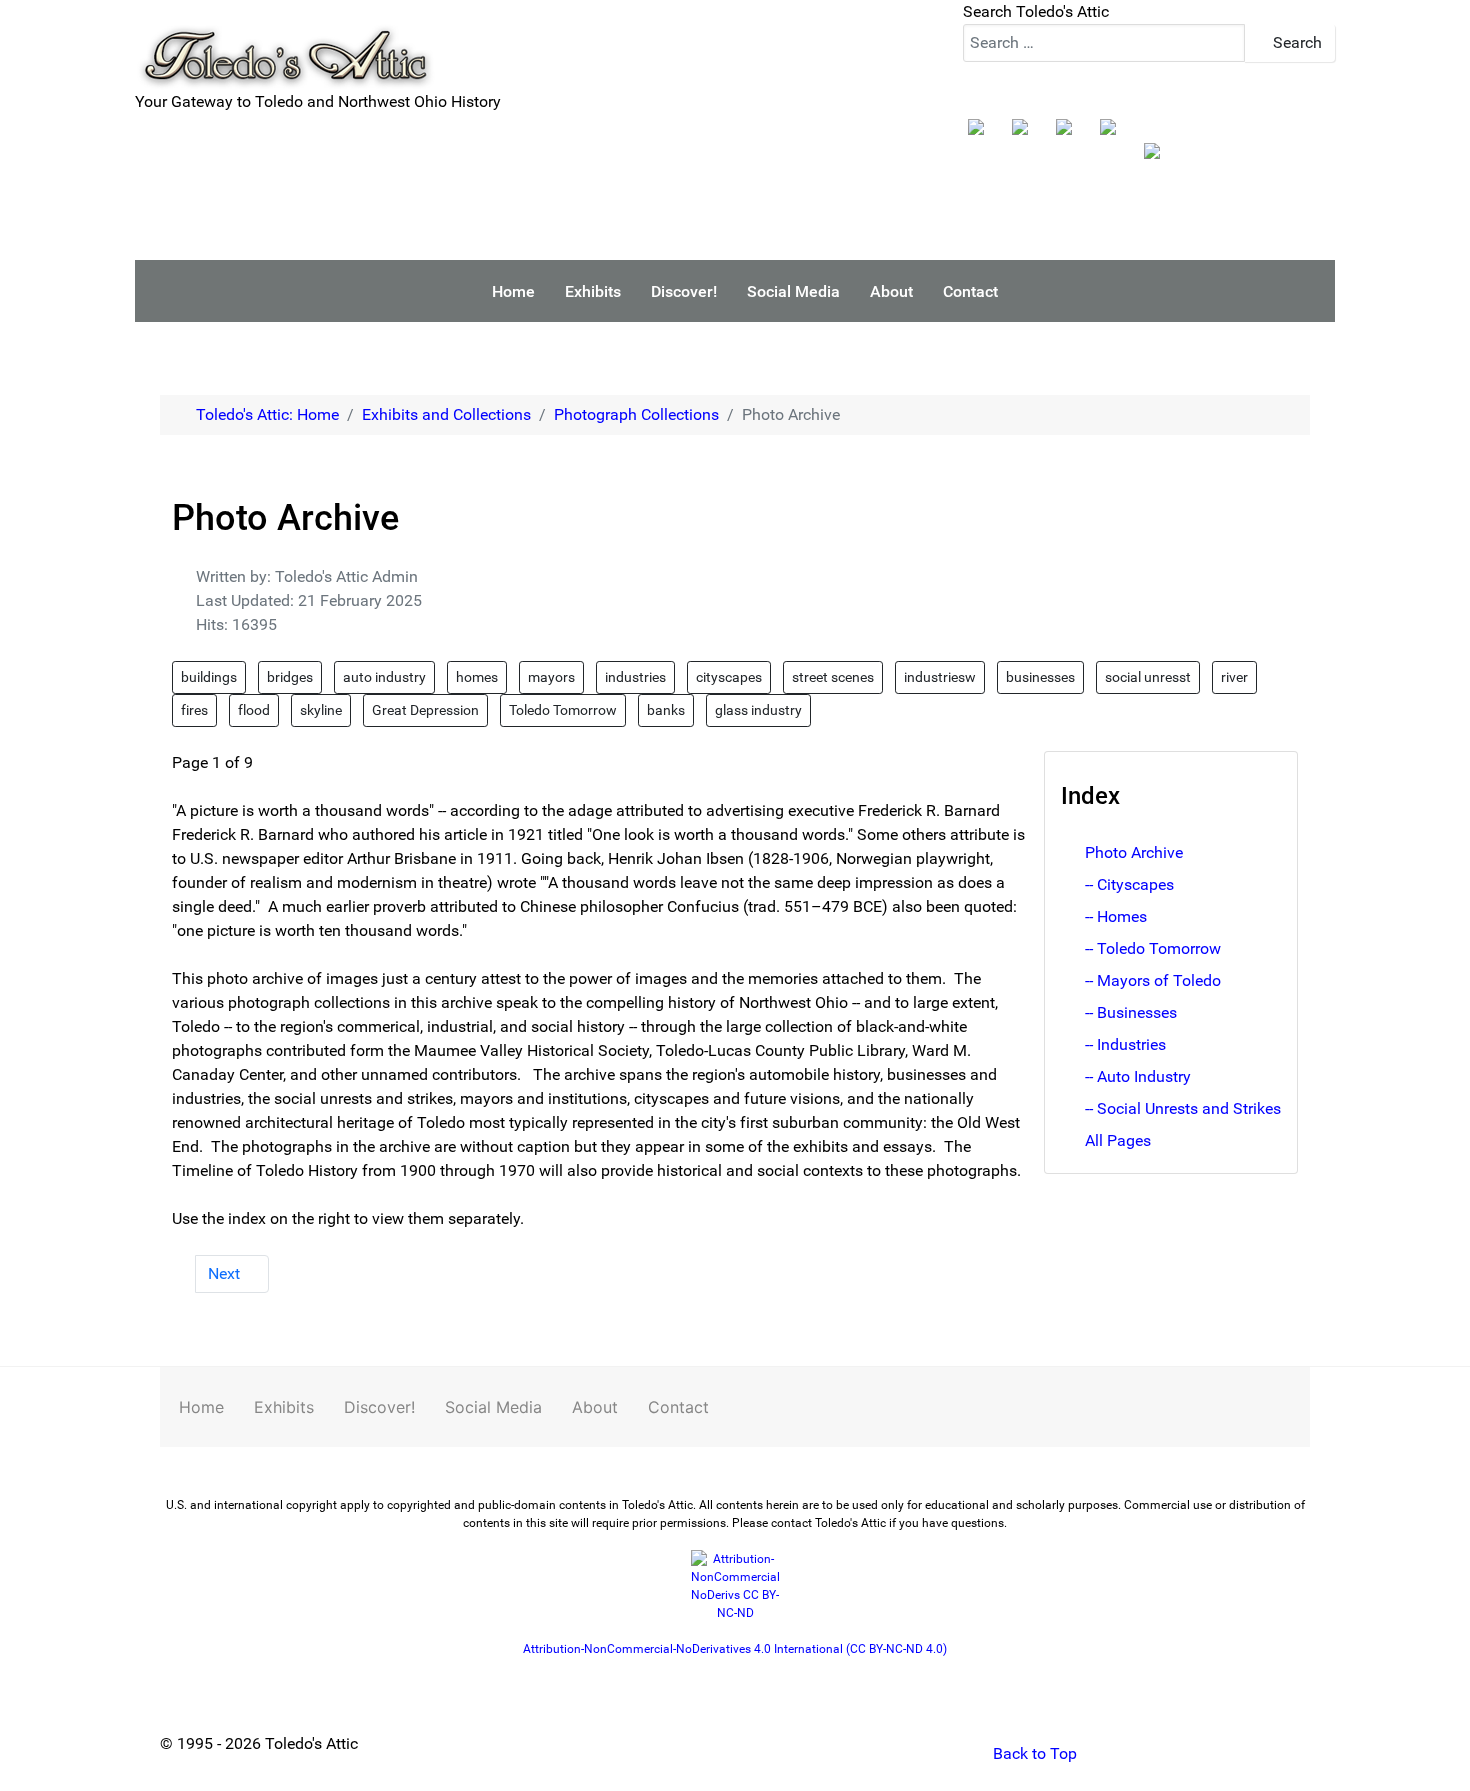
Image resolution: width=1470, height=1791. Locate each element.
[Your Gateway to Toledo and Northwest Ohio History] (285, 43)
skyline (321, 710)
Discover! (379, 1407)
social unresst (1148, 677)
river (1234, 677)
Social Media (493, 1407)
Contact (678, 1407)
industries (635, 677)
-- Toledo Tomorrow (1153, 948)
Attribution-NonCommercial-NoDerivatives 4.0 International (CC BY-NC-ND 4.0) (735, 1649)
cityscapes (729, 677)
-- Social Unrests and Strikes (1183, 1108)
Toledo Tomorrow (563, 710)
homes (477, 677)
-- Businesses (1131, 1012)
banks (666, 710)
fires (194, 710)
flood (254, 710)
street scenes (833, 677)
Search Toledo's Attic (1036, 11)
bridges (290, 677)
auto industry (384, 677)
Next (226, 1273)
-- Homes (1116, 916)
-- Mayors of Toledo (1153, 980)
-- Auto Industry (1138, 1076)
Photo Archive (1134, 852)
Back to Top (1033, 1753)
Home (201, 1407)
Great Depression (425, 710)
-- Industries (1125, 1044)
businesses (1040, 677)
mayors (551, 677)
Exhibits (284, 1407)
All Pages (1118, 1140)
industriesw (940, 677)
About (595, 1407)
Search (1295, 42)
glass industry (758, 710)
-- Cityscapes (1129, 884)
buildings (209, 677)
